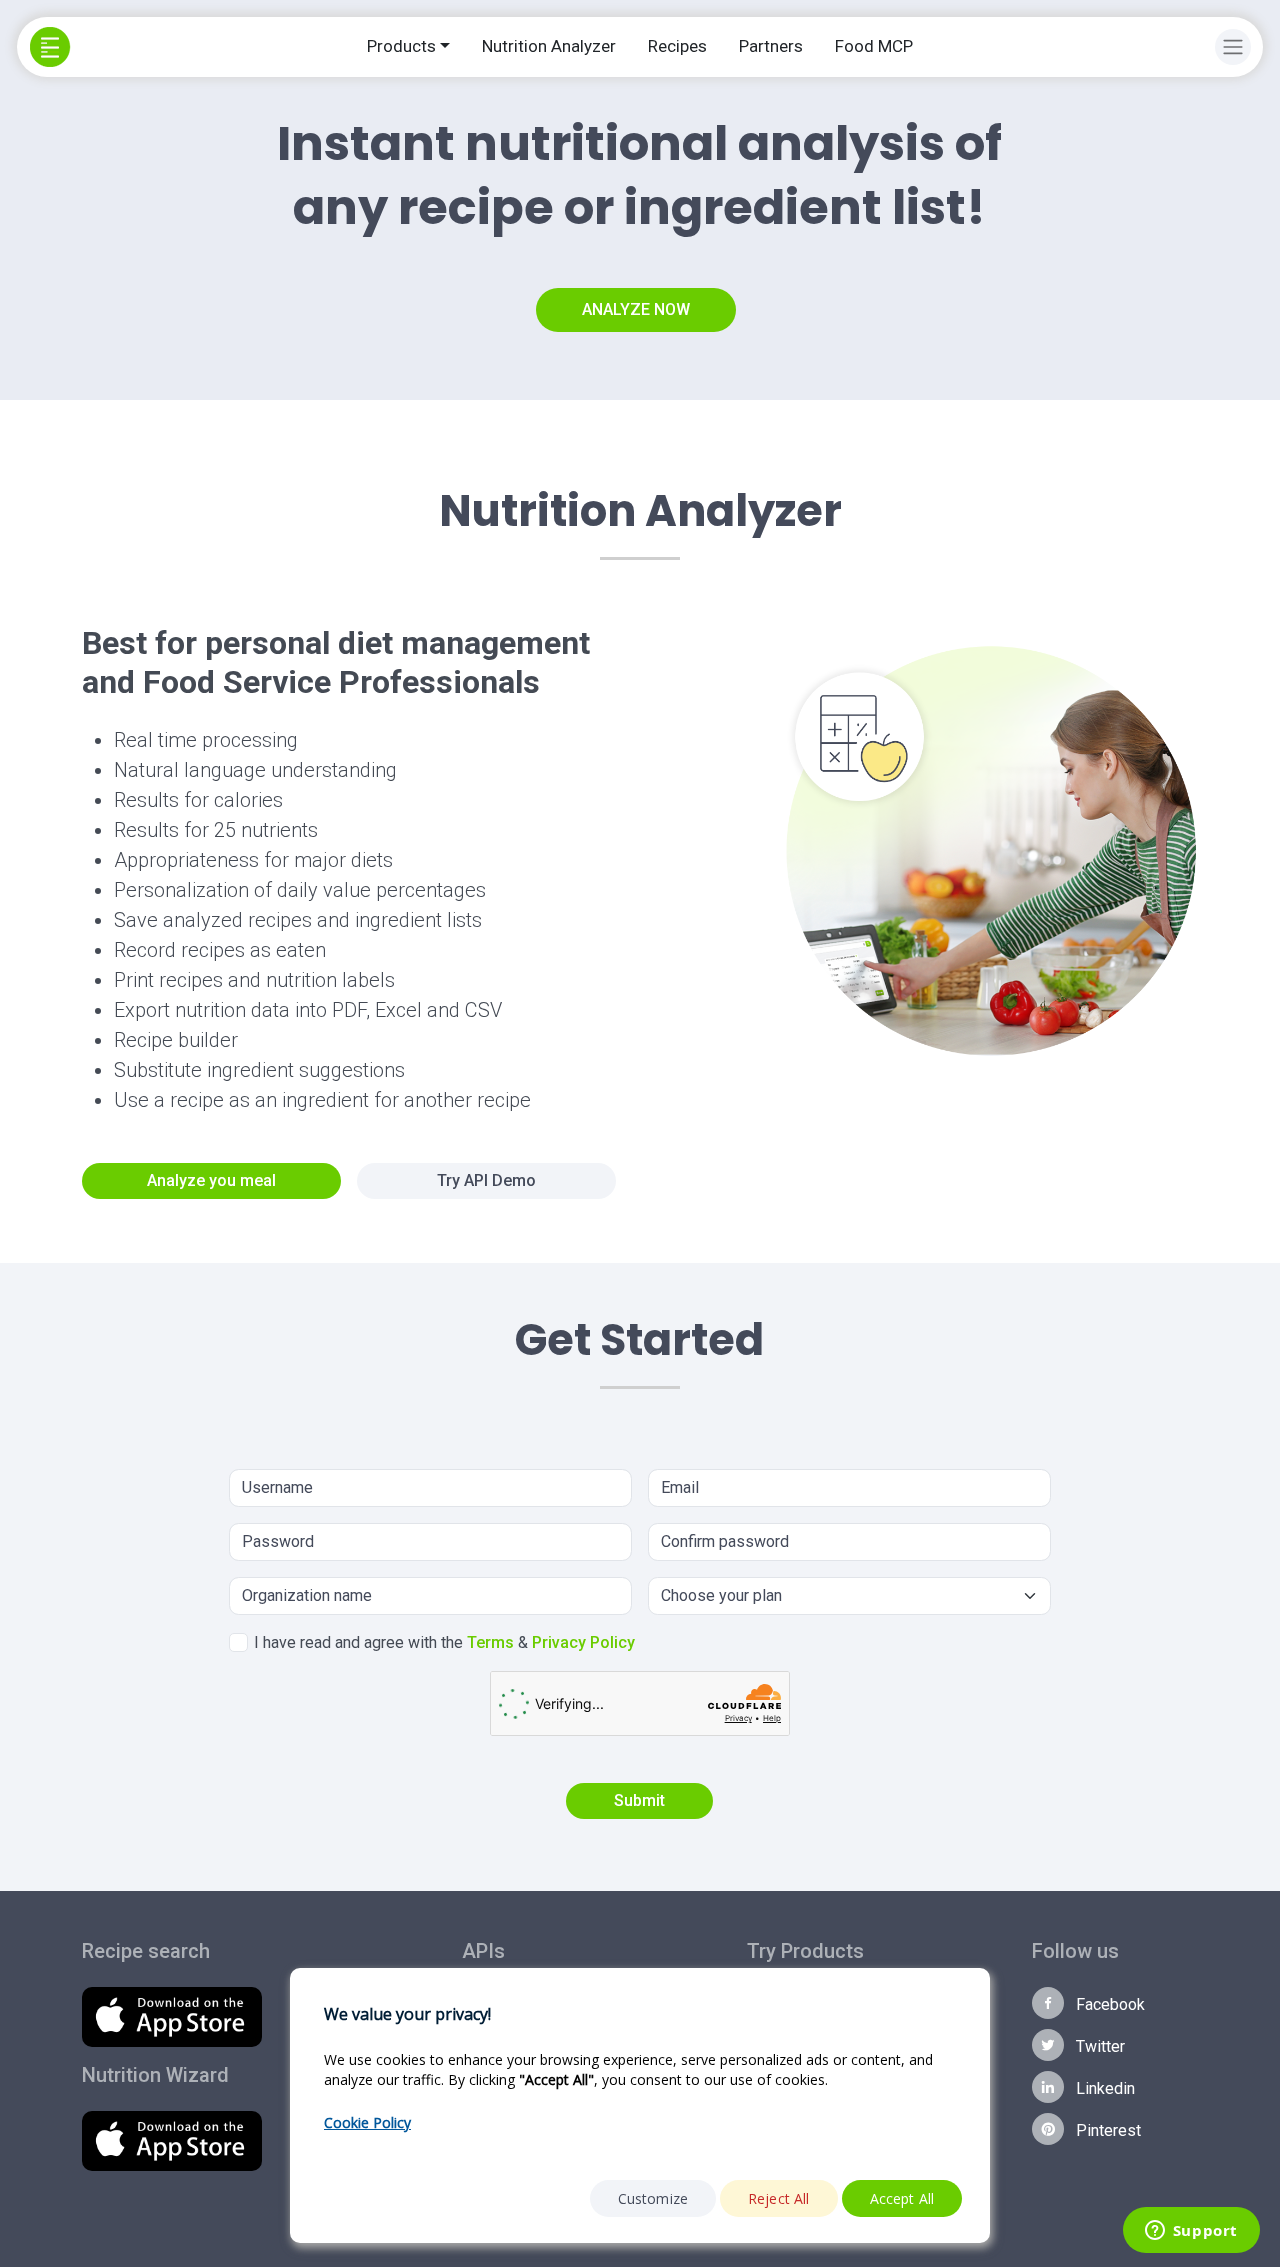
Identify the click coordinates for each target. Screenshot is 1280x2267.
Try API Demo (486, 1180)
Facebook (1108, 2004)
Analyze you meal (211, 1180)
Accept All (902, 2198)
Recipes (677, 46)
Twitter (1098, 2046)
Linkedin (1103, 2088)
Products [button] (401, 46)
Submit (639, 1800)
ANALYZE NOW (636, 309)
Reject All (779, 2198)
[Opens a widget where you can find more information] (1191, 2232)
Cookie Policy (367, 2122)
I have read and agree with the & (444, 1642)
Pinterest (1106, 2130)
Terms (490, 1642)
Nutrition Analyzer (549, 46)
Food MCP (874, 46)
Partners (771, 46)
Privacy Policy (583, 1642)
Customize (653, 2198)
